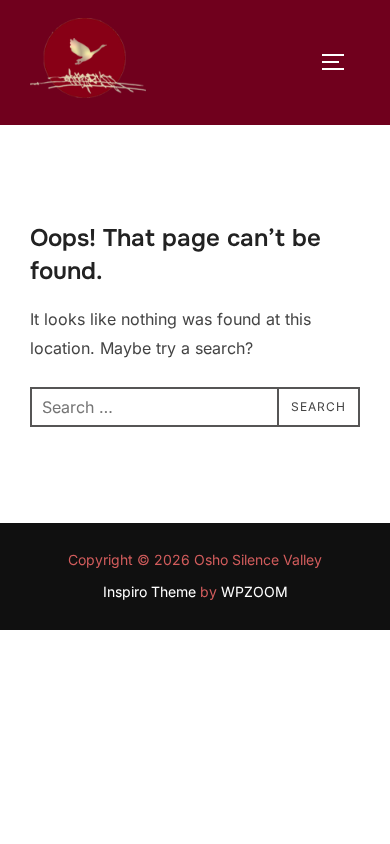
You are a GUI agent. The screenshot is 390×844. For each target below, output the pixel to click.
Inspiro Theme (149, 591)
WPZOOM (254, 591)
